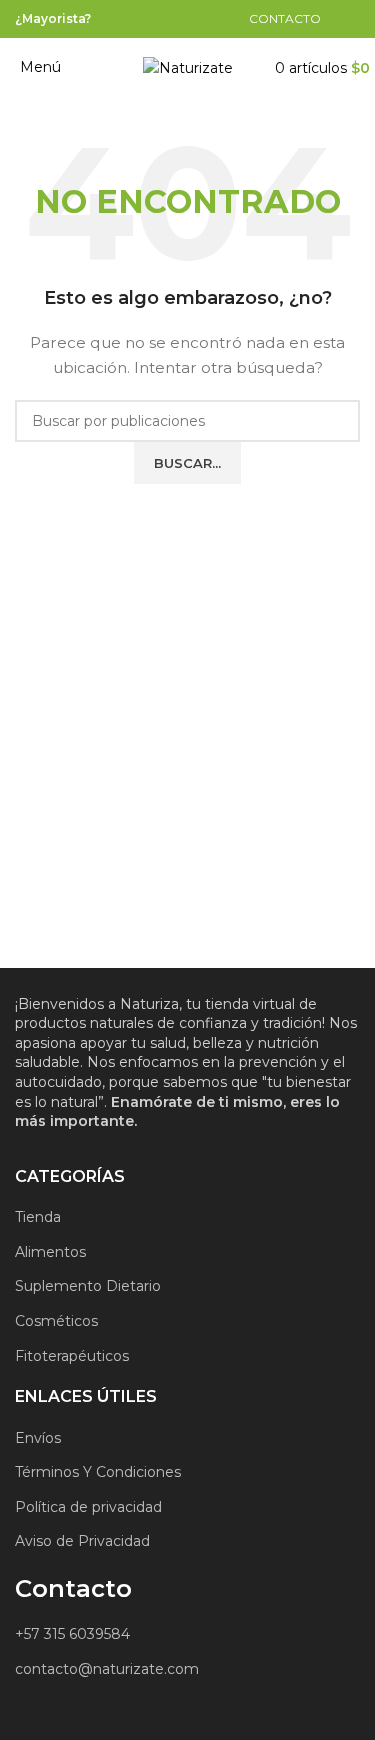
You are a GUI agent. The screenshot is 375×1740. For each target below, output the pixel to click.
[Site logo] (188, 67)
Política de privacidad (88, 1507)
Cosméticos (56, 1321)
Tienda (38, 1217)
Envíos (38, 1438)
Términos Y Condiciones (98, 1472)
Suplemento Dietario (88, 1286)
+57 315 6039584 (72, 1634)
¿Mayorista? (53, 18)
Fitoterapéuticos (72, 1356)
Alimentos (50, 1252)
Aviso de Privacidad (82, 1541)
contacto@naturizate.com (107, 1669)
